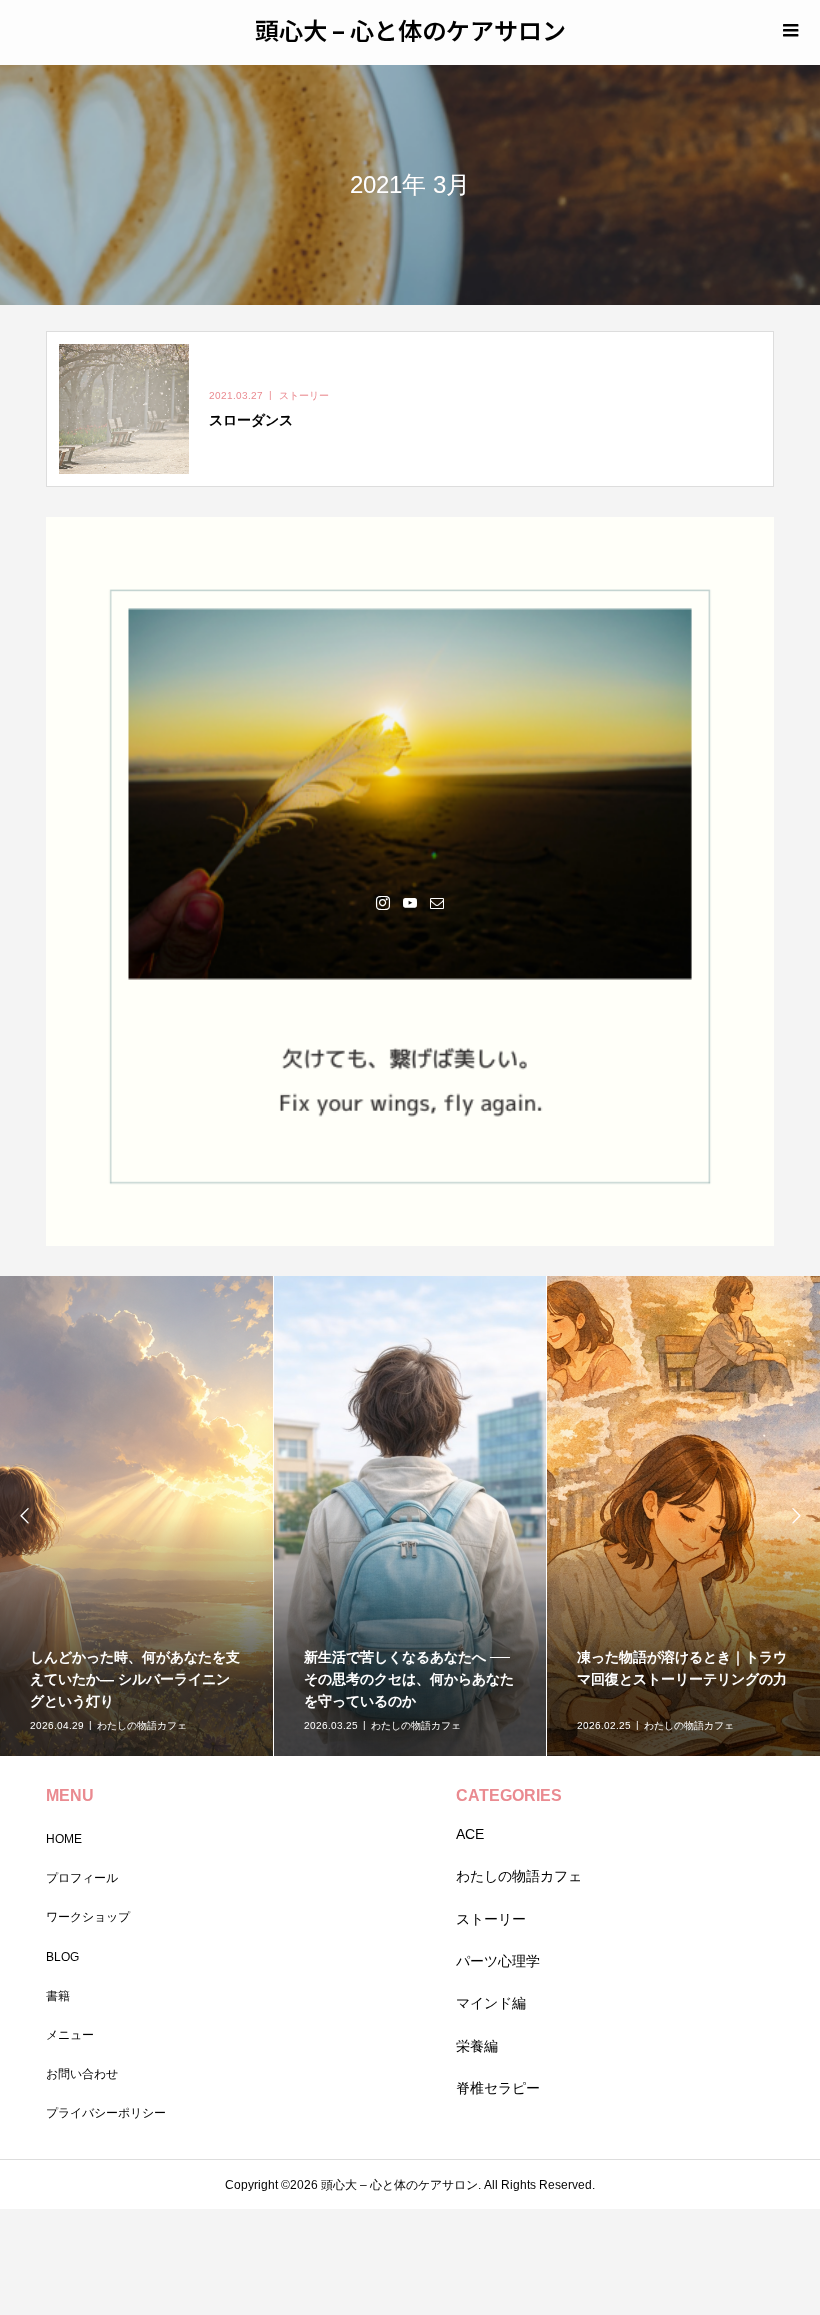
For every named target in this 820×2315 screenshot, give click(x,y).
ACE (470, 1834)
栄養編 (477, 2046)
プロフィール (82, 1878)
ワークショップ (88, 1917)
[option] (137, 1516)
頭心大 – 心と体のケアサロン (410, 29)
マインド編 (491, 2003)
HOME (64, 1839)
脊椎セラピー (498, 2088)
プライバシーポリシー (106, 2113)
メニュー (70, 2035)
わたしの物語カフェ (519, 1876)
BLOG (62, 1957)
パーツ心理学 (498, 1961)
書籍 (58, 1996)
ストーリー (491, 1919)
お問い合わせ (82, 2074)
